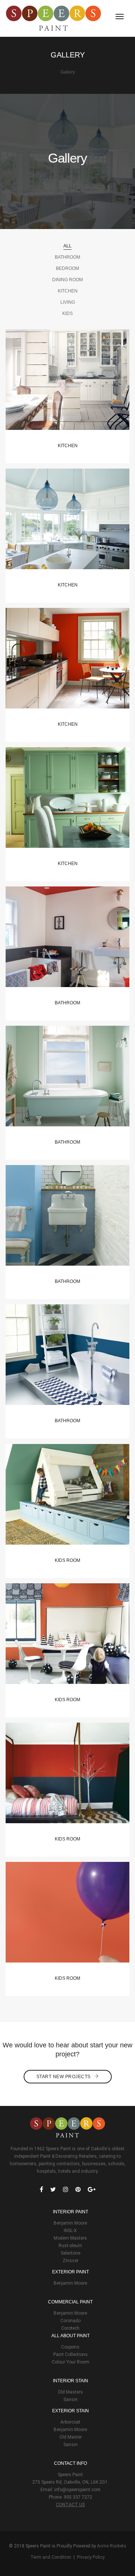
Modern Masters (70, 2238)
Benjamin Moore (70, 2223)
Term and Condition (51, 2557)
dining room (67, 280)
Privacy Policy (91, 2557)
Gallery (68, 72)
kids (67, 314)
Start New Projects (64, 2077)
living (68, 302)
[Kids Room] (67, 1499)
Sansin (70, 2400)
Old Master (70, 2437)
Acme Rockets (112, 2546)
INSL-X (70, 2231)
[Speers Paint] (53, 18)
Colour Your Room (70, 2362)
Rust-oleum (70, 2246)
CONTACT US (70, 2505)
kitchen (68, 291)
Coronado (70, 2321)
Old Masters (70, 2392)
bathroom (67, 257)
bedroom (67, 268)
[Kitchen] (67, 384)
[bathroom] (67, 942)
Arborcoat (70, 2422)
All (67, 246)
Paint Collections (70, 2354)
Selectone (70, 2253)
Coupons (70, 2347)
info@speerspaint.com (77, 2490)
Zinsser (70, 2261)
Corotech (70, 2328)
